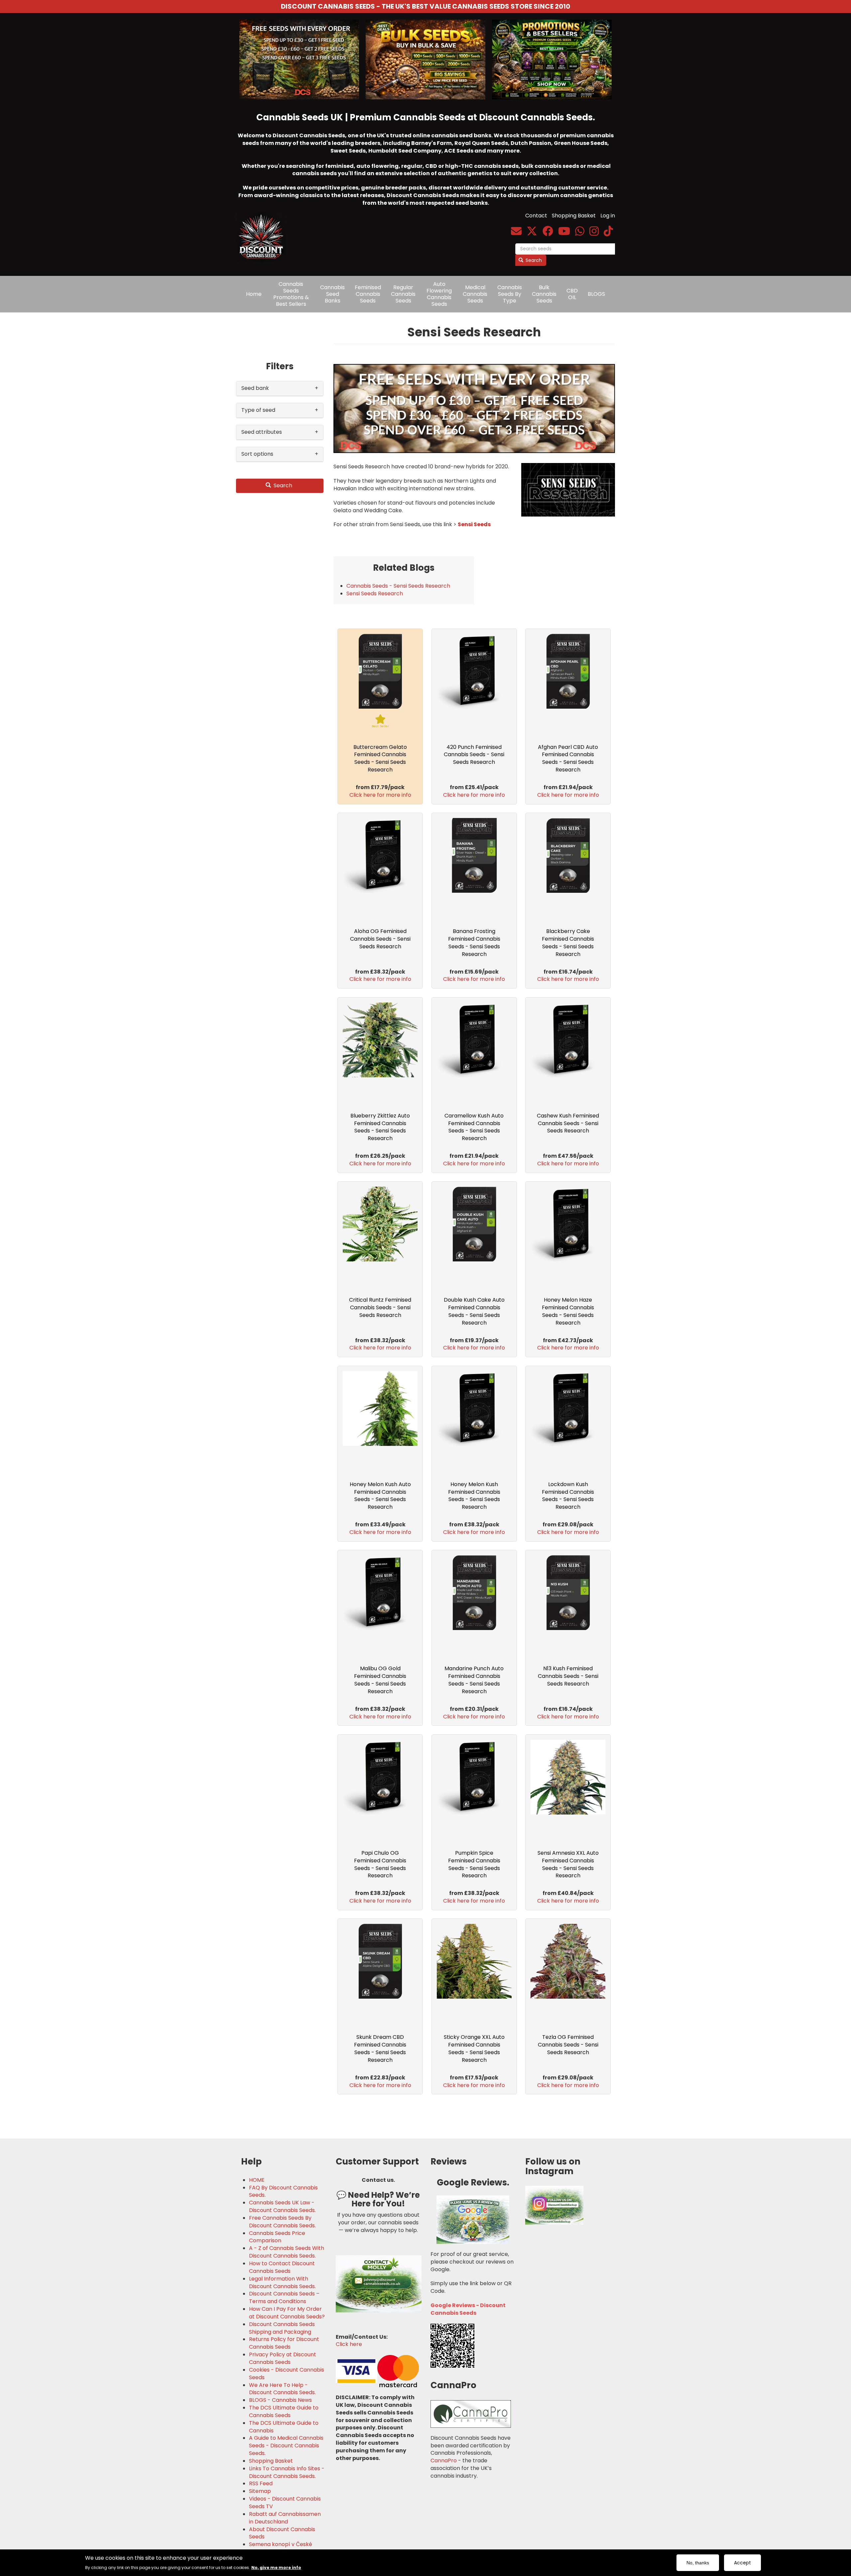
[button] (474, 409)
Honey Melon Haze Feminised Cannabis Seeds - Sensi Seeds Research (568, 1311)
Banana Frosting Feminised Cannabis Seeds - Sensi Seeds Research (474, 943)
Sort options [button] (257, 454)
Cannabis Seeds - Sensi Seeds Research (398, 586)
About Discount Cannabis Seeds (282, 2533)
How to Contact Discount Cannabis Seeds (282, 2267)
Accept (742, 2563)
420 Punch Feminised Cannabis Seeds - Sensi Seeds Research (474, 755)
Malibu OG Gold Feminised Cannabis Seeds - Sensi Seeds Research (380, 1680)
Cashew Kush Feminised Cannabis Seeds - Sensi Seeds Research (568, 1123)
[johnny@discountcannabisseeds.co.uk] (516, 233)
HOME (257, 2180)
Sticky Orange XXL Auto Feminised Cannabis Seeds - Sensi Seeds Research (474, 2049)
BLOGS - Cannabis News (280, 2400)
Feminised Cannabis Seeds (368, 294)
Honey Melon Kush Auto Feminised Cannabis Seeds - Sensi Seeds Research (380, 1496)
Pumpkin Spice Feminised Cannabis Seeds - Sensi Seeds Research (474, 1864)
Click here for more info (380, 795)
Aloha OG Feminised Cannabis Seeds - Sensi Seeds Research (380, 939)
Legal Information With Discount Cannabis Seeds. (282, 2283)
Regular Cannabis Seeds (403, 294)
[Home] (263, 232)
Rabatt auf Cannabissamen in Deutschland (285, 2518)
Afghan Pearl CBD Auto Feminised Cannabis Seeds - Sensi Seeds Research (568, 759)
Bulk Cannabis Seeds (544, 294)
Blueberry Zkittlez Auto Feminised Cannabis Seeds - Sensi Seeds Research (380, 1127)
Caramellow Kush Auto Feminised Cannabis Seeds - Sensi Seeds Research (474, 1127)
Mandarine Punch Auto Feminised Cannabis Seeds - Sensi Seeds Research (474, 1680)
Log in (608, 216)
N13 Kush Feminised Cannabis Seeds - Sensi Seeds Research (568, 1676)
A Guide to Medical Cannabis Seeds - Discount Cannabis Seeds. (286, 2446)
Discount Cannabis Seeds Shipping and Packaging (282, 2328)
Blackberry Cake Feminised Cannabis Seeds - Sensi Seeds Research (568, 943)
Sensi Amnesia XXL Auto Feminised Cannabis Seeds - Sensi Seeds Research (568, 1864)
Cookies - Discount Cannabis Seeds (287, 2374)
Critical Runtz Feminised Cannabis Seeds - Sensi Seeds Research (380, 1307)
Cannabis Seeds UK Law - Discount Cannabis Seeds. (282, 2207)
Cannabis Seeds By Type (510, 294)
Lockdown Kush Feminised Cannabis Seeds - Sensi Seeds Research (568, 1496)
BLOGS (596, 294)
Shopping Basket (574, 216)
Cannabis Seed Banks (332, 294)
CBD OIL (572, 294)
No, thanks (698, 2563)
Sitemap (260, 2491)
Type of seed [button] (258, 410)
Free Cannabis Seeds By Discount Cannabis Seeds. (282, 2222)
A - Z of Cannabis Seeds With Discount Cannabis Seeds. (287, 2252)
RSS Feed (261, 2484)
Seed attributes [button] (262, 432)
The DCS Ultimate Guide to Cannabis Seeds (284, 2412)
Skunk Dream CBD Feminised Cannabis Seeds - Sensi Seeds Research (380, 2049)
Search (533, 260)
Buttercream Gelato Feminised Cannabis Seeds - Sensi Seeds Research (380, 759)
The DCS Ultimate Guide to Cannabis (284, 2427)
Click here (349, 2344)
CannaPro (444, 2460)
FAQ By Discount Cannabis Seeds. (283, 2192)
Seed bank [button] (255, 388)
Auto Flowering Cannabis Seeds (439, 294)
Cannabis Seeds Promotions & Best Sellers (291, 294)
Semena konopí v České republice (281, 2548)
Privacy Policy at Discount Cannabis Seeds (283, 2358)
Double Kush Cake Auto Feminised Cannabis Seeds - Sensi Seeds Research (474, 1311)
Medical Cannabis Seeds (475, 294)
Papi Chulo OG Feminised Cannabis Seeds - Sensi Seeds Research (380, 1864)
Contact (536, 216)
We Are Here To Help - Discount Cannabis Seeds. (282, 2389)
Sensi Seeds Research (375, 593)
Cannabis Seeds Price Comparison (277, 2237)
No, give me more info (276, 2567)
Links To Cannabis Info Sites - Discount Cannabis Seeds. (287, 2472)
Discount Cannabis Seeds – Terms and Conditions (284, 2298)
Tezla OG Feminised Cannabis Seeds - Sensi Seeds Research (568, 2045)
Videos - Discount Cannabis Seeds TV (285, 2503)
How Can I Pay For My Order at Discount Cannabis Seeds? (287, 2313)
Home (254, 294)
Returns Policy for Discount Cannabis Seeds (284, 2343)
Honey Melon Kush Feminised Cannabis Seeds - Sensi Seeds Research (474, 1496)
